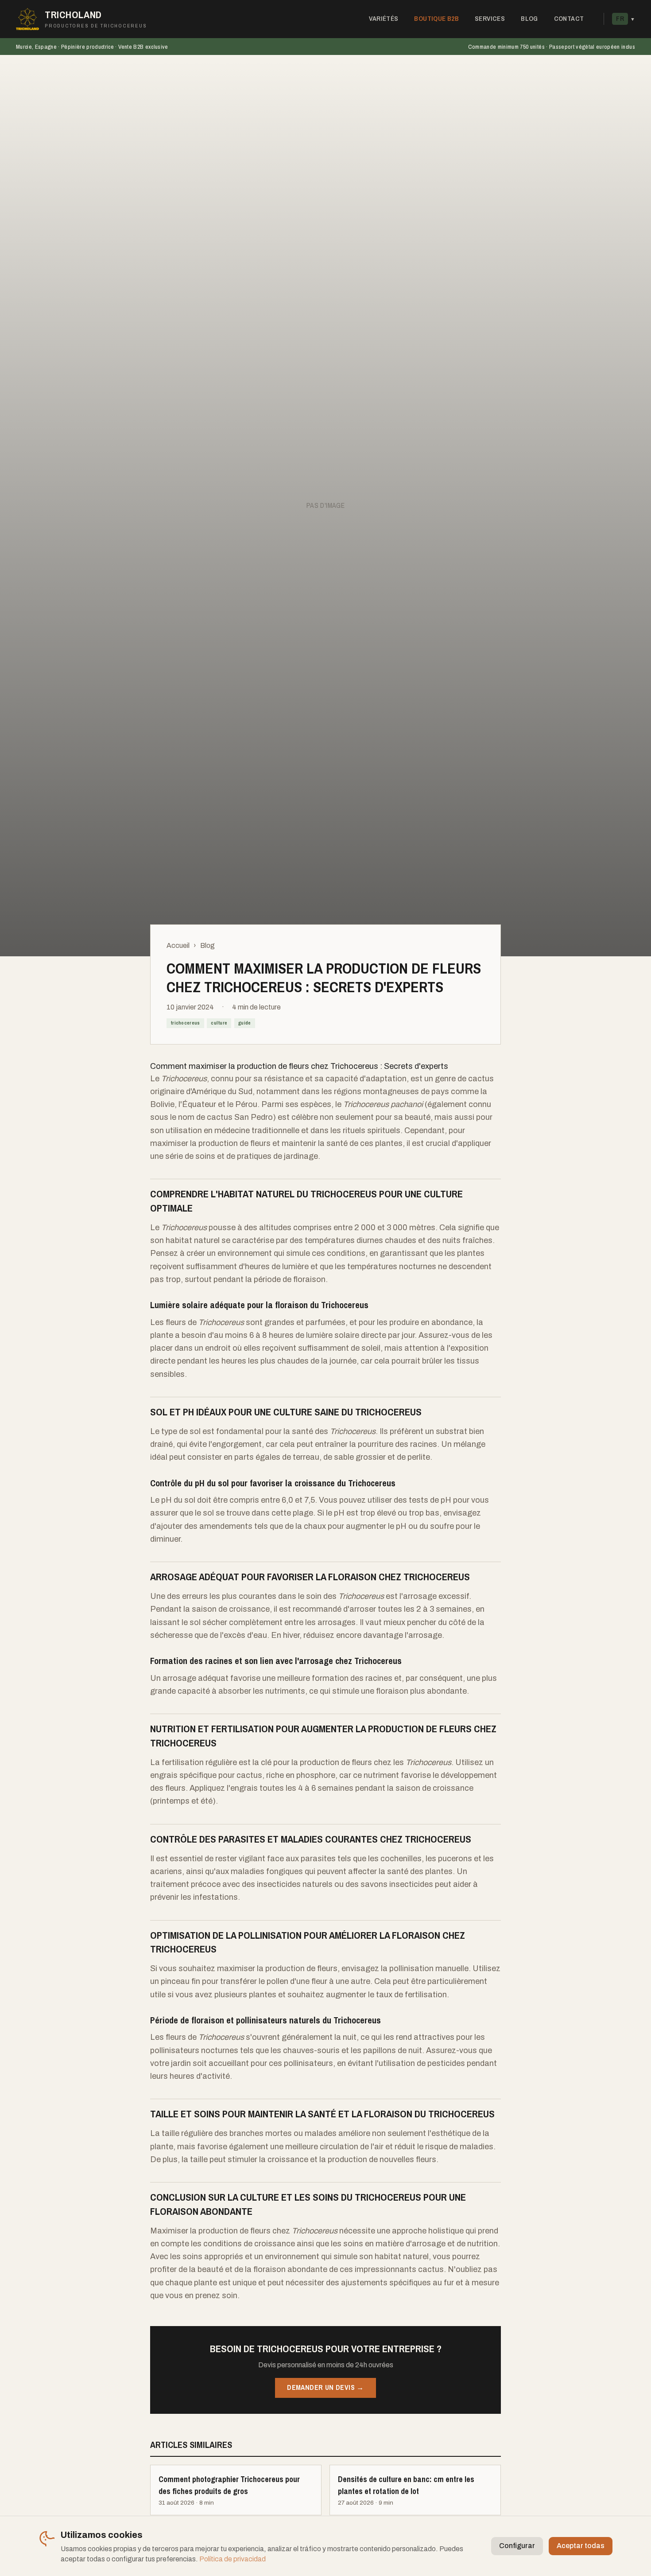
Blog (529, 18)
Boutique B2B (436, 18)
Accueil (178, 945)
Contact (569, 18)
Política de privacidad (232, 2559)
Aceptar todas (581, 2546)
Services (490, 18)
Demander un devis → (325, 2387)
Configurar (517, 2546)
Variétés (384, 18)
